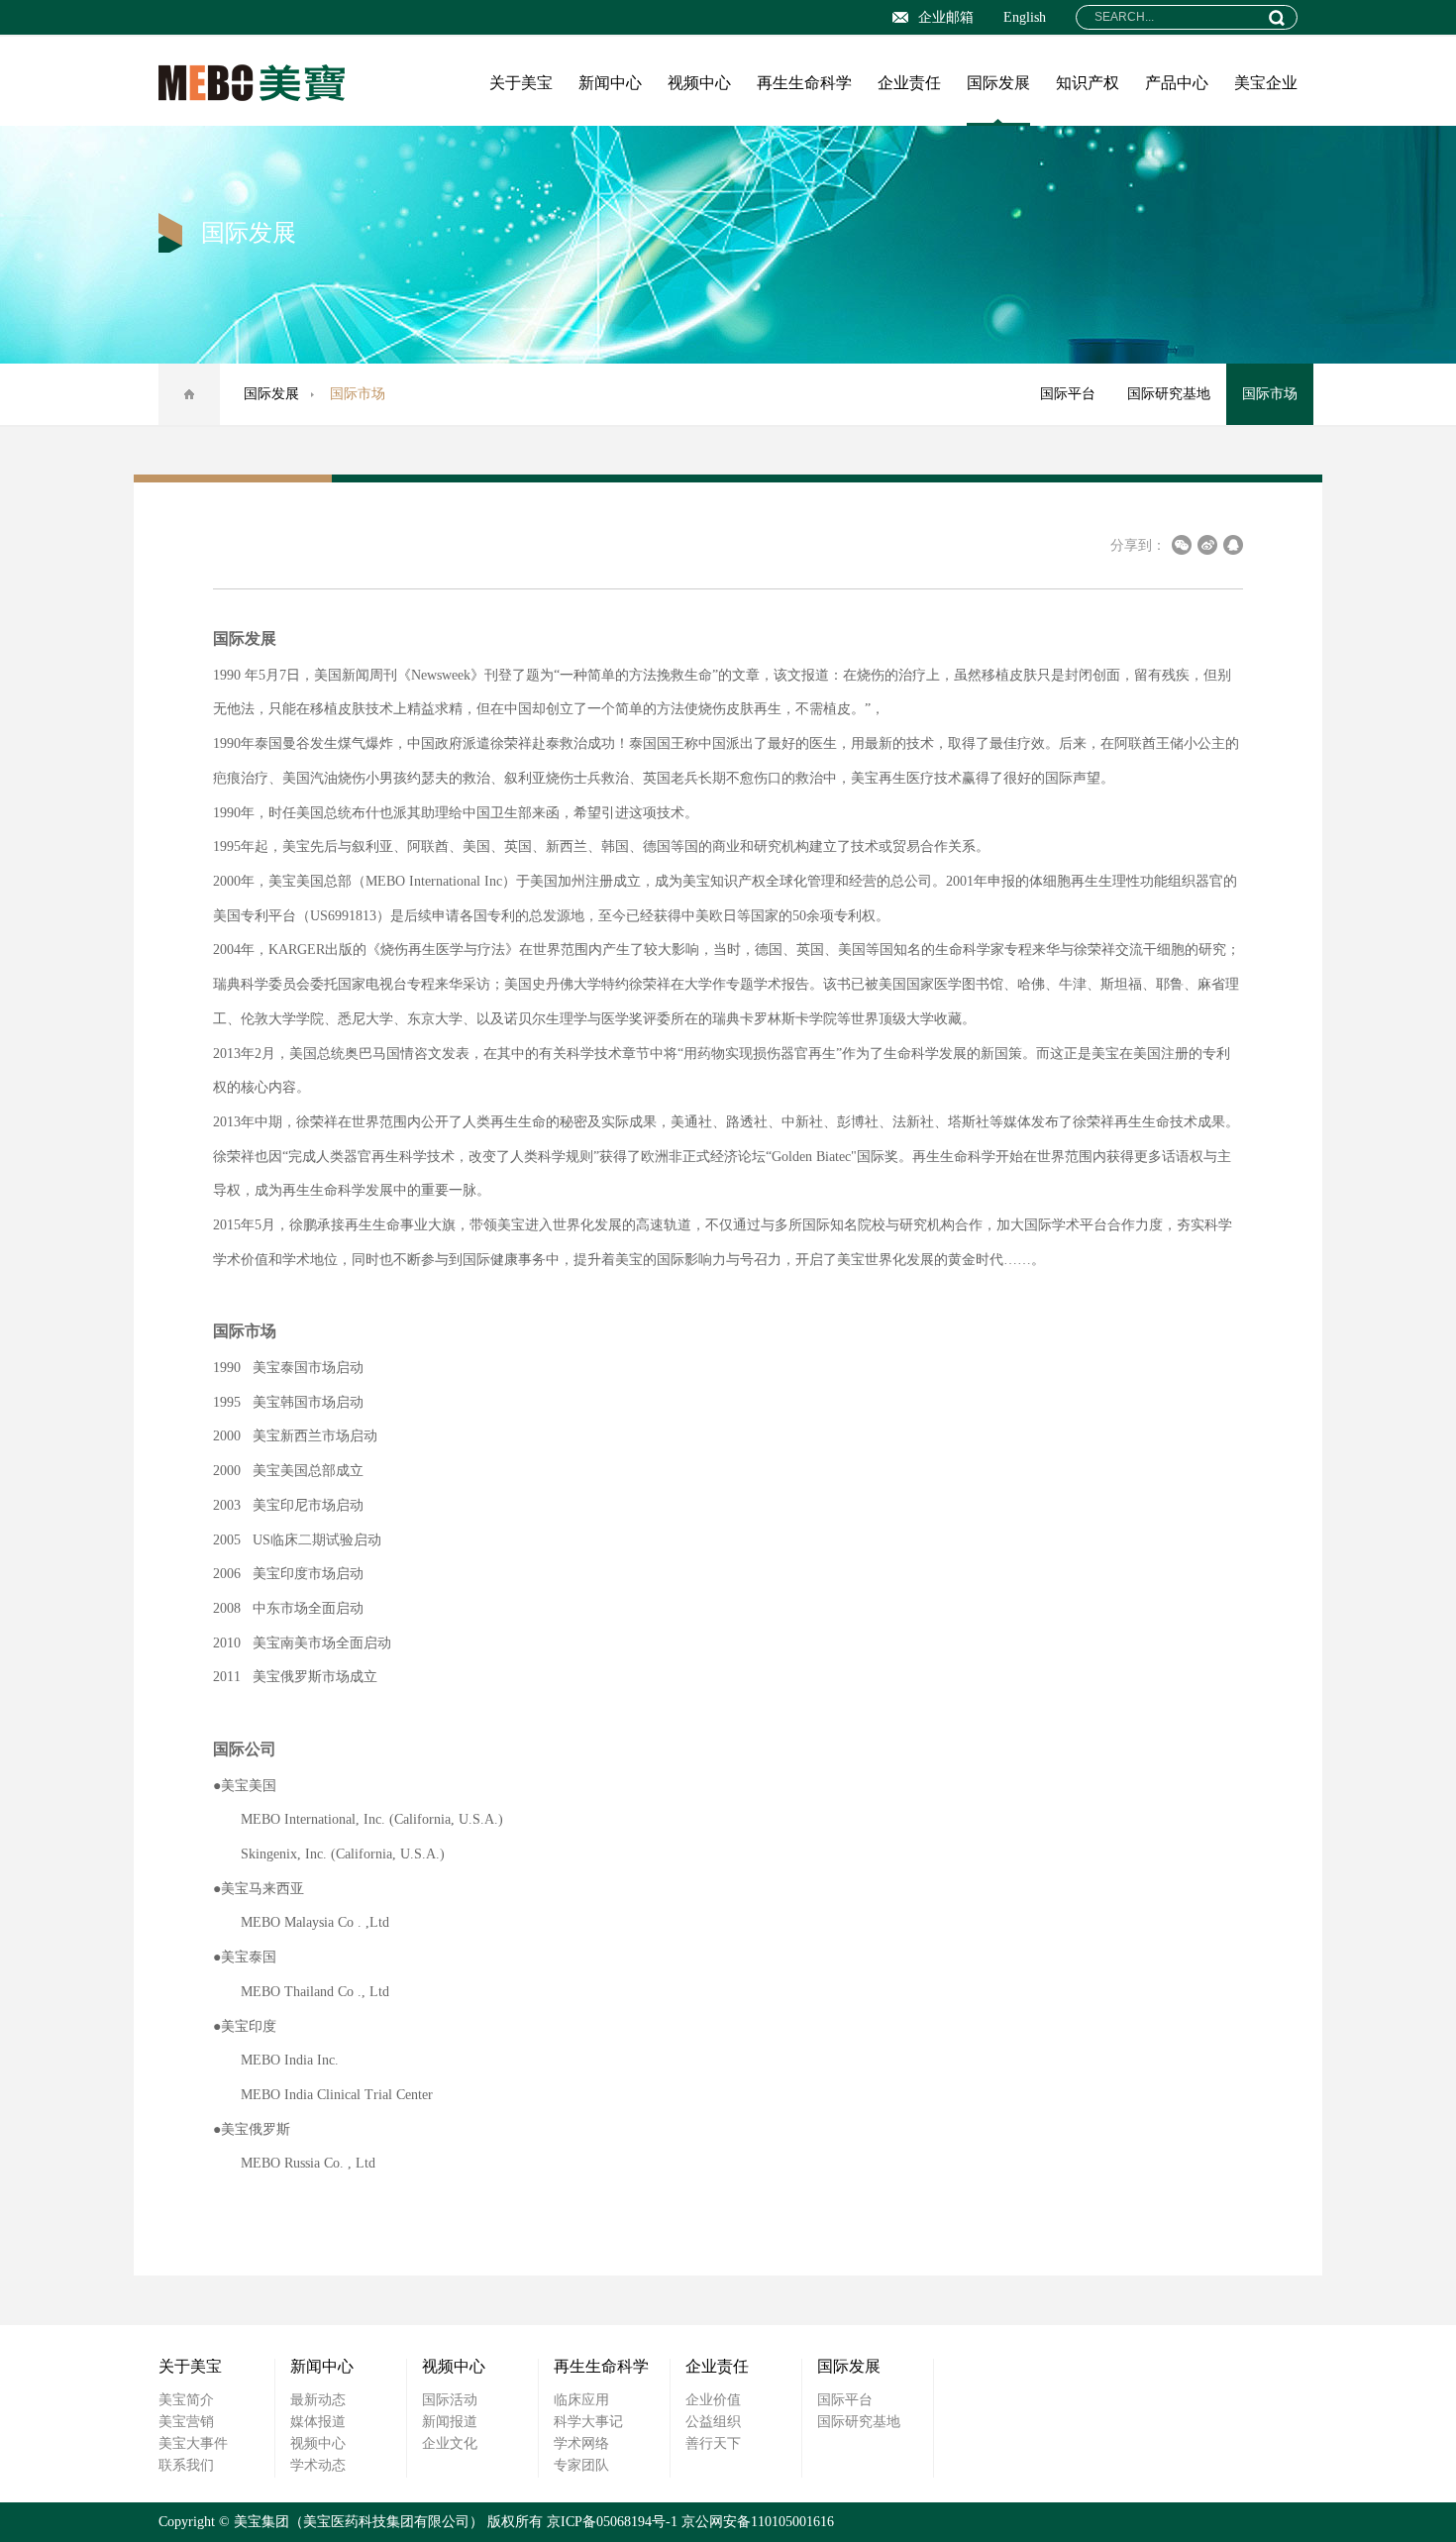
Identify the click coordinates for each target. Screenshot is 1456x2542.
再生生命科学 (804, 83)
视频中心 (699, 83)
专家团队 (581, 2465)
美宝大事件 (193, 2443)
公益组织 (713, 2422)
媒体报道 (318, 2422)
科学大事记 (588, 2422)
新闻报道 (450, 2422)
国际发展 (998, 83)
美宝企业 (1266, 83)
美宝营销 (186, 2422)
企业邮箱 (946, 17)
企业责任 (909, 83)
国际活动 (450, 2400)
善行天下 (713, 2443)
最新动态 (318, 2400)
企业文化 (450, 2443)
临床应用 (581, 2400)
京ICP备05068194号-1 (612, 2522)
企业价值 (713, 2400)
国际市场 (1270, 394)
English (1025, 17)
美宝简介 (186, 2400)
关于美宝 (521, 83)
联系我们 (186, 2465)
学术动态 (318, 2465)
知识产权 (1088, 83)
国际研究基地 (1169, 394)
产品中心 (1177, 83)
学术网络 (581, 2443)
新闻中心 (610, 83)
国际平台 (1068, 394)
